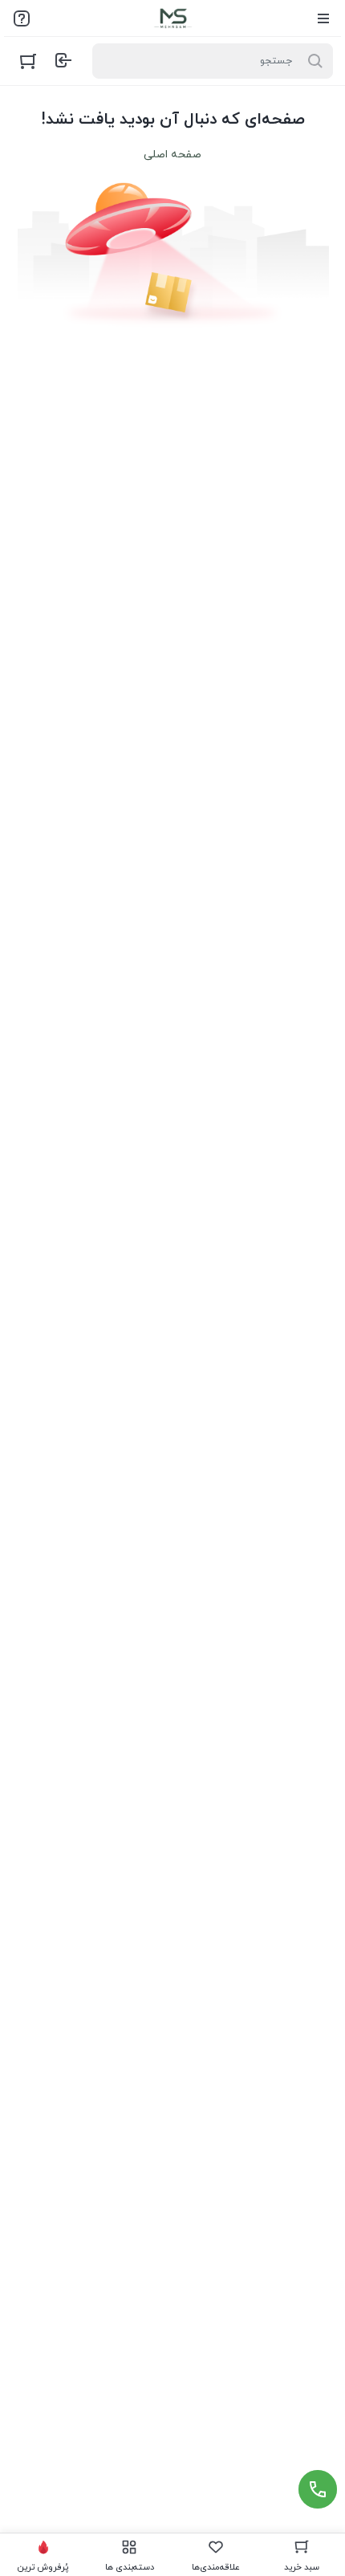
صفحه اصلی (172, 155)
